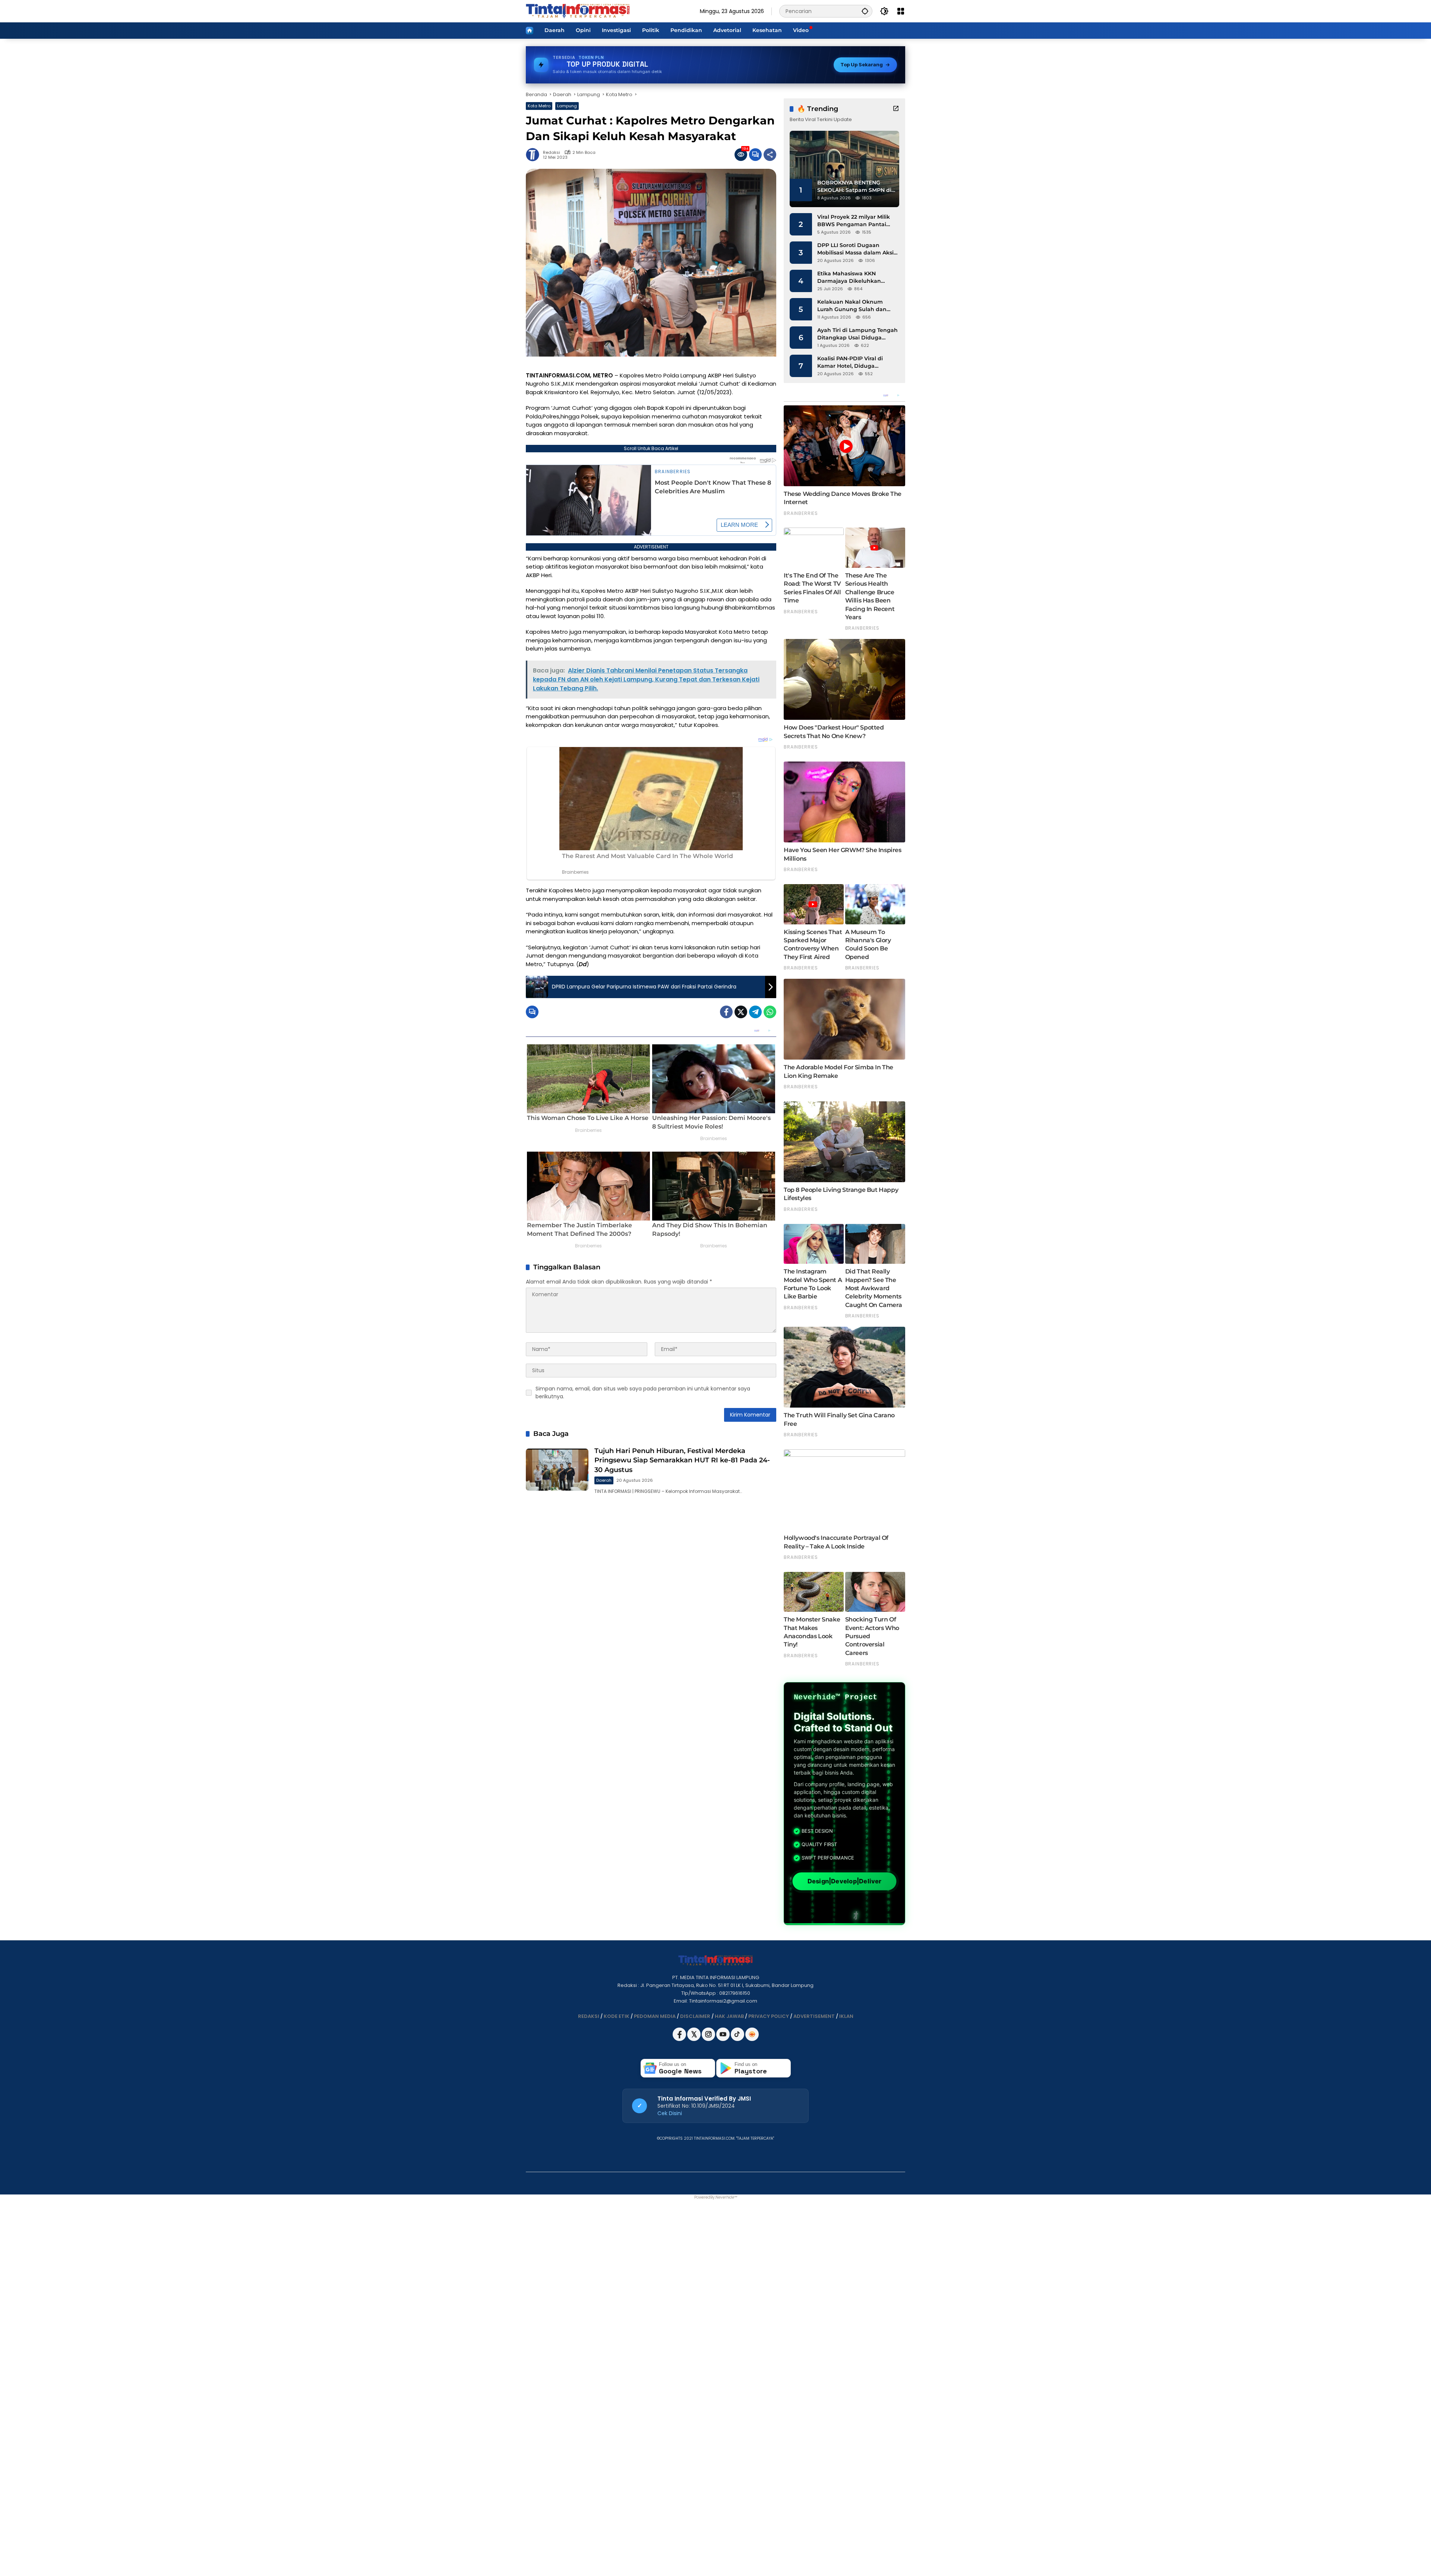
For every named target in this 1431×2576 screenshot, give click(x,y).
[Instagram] (709, 2039)
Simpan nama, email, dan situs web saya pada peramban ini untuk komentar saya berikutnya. (643, 1393)
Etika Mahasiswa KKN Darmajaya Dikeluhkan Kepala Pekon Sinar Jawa (852, 277)
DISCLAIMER (695, 2016)
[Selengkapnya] (896, 108)
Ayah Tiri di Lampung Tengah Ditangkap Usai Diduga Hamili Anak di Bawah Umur (857, 334)
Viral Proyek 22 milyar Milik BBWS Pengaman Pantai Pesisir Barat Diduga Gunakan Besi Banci (854, 221)
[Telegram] (755, 1012)
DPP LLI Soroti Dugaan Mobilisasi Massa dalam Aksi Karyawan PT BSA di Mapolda (857, 249)
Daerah (604, 1480)
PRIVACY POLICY (769, 2016)
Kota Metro (539, 106)
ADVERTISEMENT (814, 2016)
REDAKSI (589, 2016)
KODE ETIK (617, 2016)
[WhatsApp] (770, 1012)
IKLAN (846, 2016)
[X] (694, 2039)
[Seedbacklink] (752, 2034)
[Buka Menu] (901, 11)
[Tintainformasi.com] (578, 11)
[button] (865, 11)
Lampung (567, 106)
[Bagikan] (770, 155)
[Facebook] (726, 1012)
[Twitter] (741, 1012)
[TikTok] (738, 2039)
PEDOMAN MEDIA (655, 2016)
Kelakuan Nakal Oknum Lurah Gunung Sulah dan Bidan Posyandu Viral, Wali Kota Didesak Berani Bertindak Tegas (854, 306)
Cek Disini (670, 2113)
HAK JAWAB (729, 2016)
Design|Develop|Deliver (844, 1881)
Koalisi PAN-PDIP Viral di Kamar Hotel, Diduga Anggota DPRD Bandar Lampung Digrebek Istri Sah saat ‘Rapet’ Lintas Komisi (856, 362)
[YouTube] (724, 2039)
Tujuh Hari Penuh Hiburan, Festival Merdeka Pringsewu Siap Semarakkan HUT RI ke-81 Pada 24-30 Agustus (682, 1460)
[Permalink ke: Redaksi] (534, 155)
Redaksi (552, 153)
